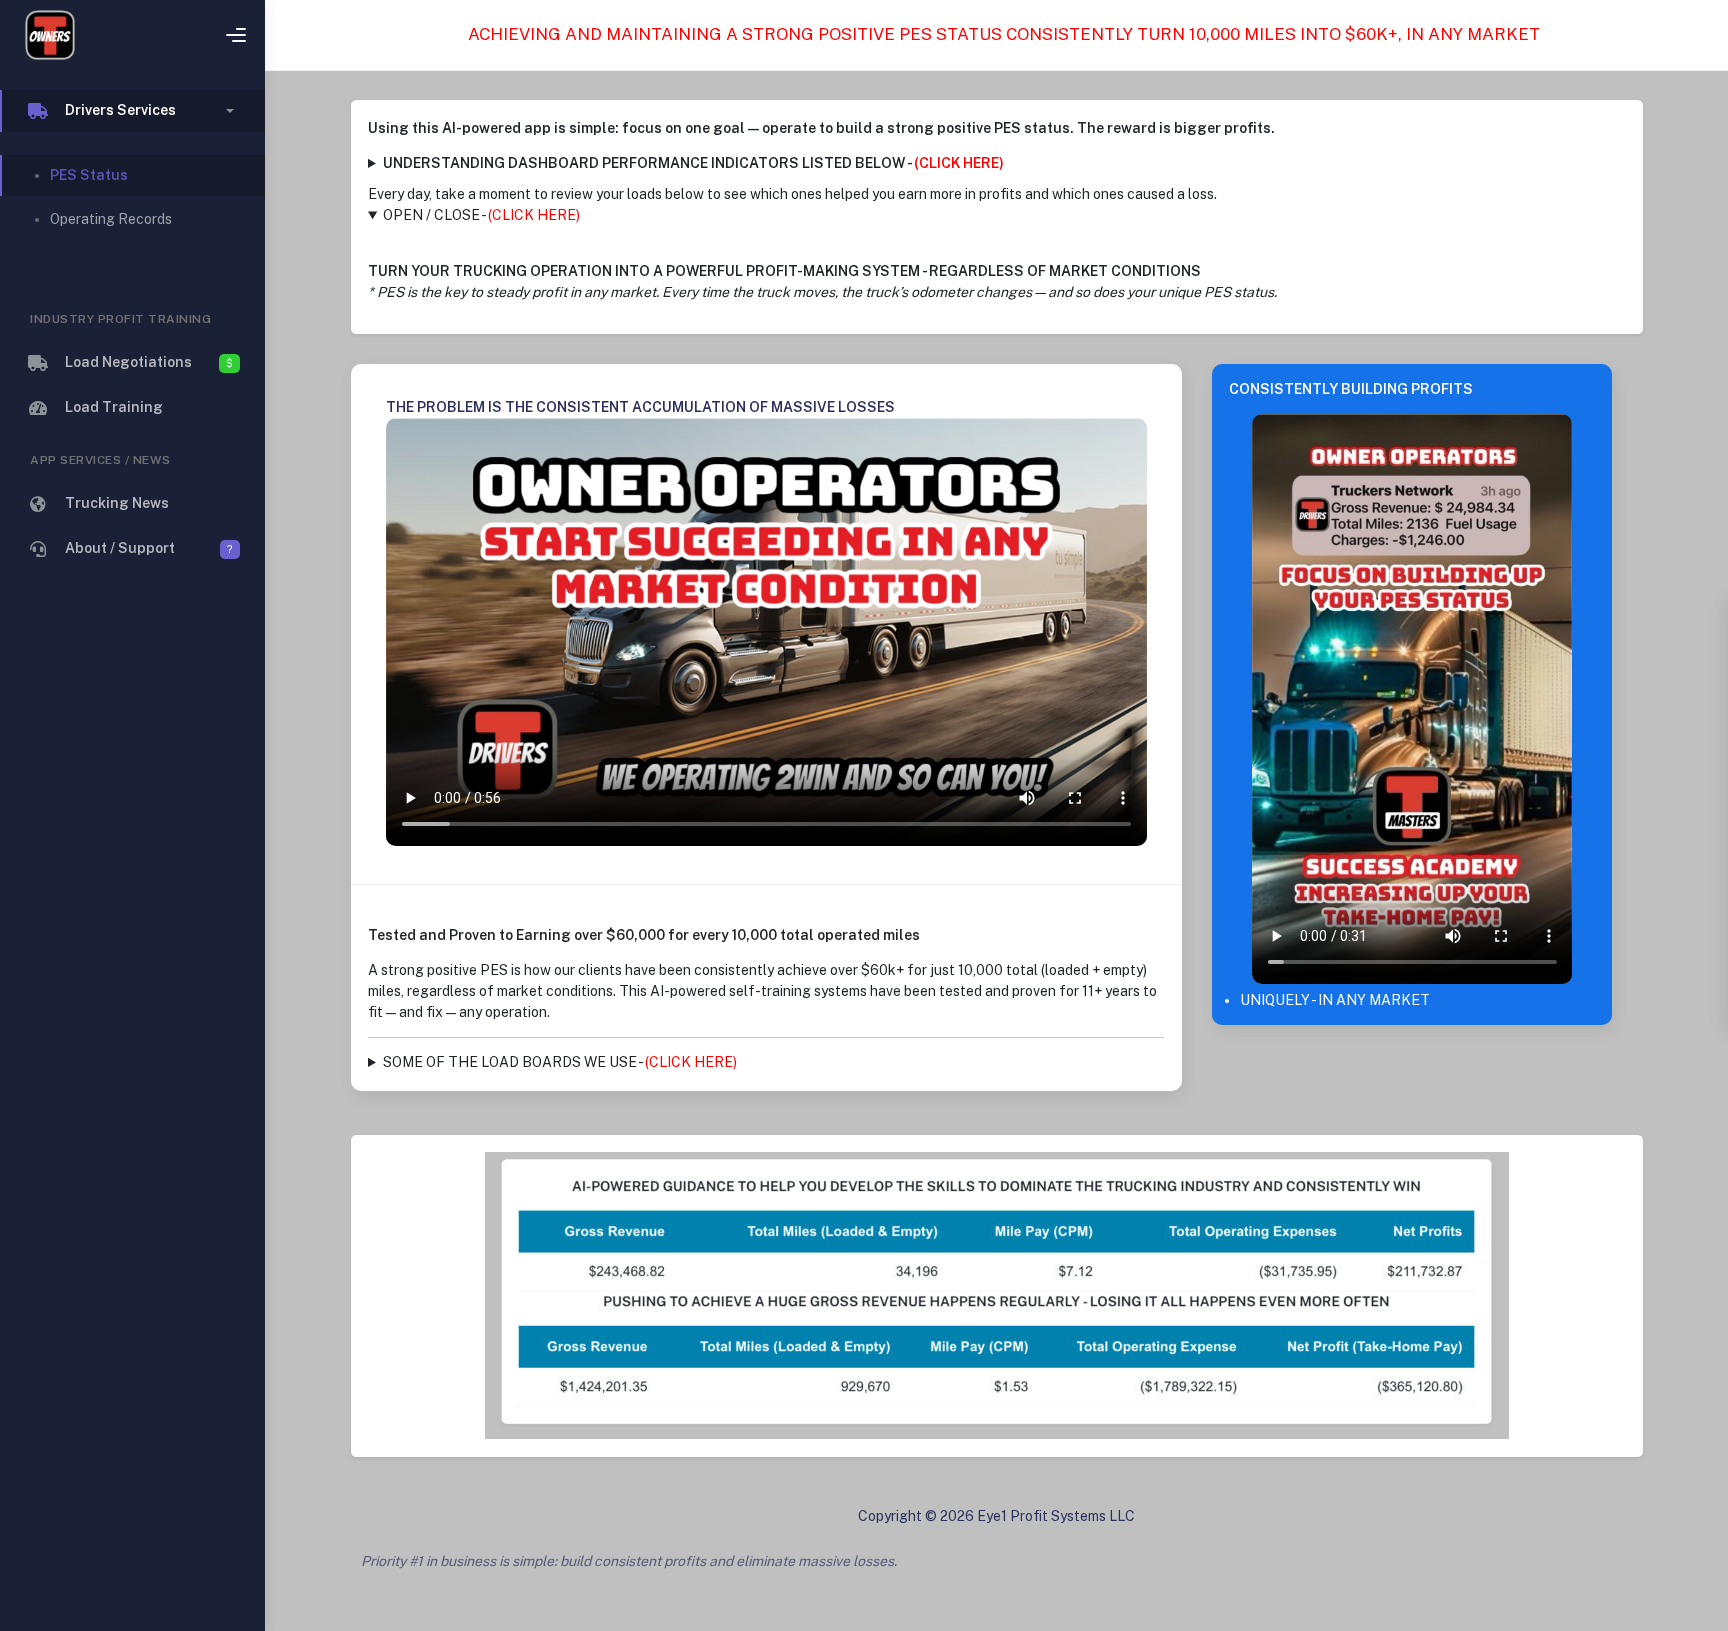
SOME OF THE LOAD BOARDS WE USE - (560, 1062)
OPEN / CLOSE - (481, 215)
